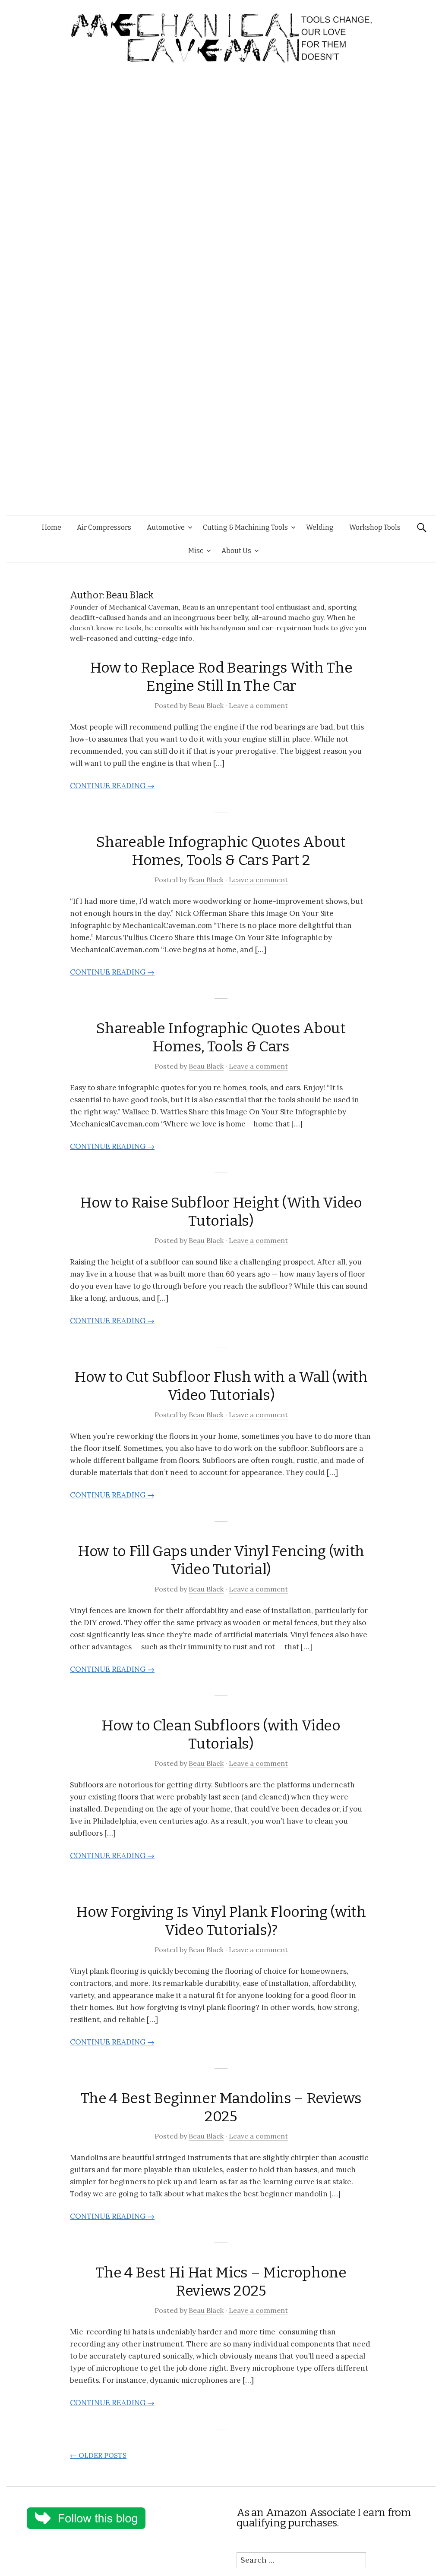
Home (52, 527)
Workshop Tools (375, 527)
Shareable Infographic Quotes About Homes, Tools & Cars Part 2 (221, 851)
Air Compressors (104, 527)
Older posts (98, 2455)
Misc (196, 551)
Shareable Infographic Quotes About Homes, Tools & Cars (221, 1037)
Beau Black (206, 705)
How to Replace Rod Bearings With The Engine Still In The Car (221, 677)
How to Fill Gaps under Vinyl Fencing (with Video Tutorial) (221, 1560)
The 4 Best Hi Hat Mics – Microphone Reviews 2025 (221, 2282)
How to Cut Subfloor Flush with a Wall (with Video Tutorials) (221, 1386)
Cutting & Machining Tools (245, 527)
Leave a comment (258, 705)
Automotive (166, 527)
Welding (320, 527)
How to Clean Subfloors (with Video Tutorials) (221, 1735)
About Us (236, 551)
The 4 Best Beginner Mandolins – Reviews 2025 (221, 2107)
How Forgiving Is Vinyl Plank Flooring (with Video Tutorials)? (221, 1921)
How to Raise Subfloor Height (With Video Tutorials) (221, 1212)
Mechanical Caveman (144, 607)
